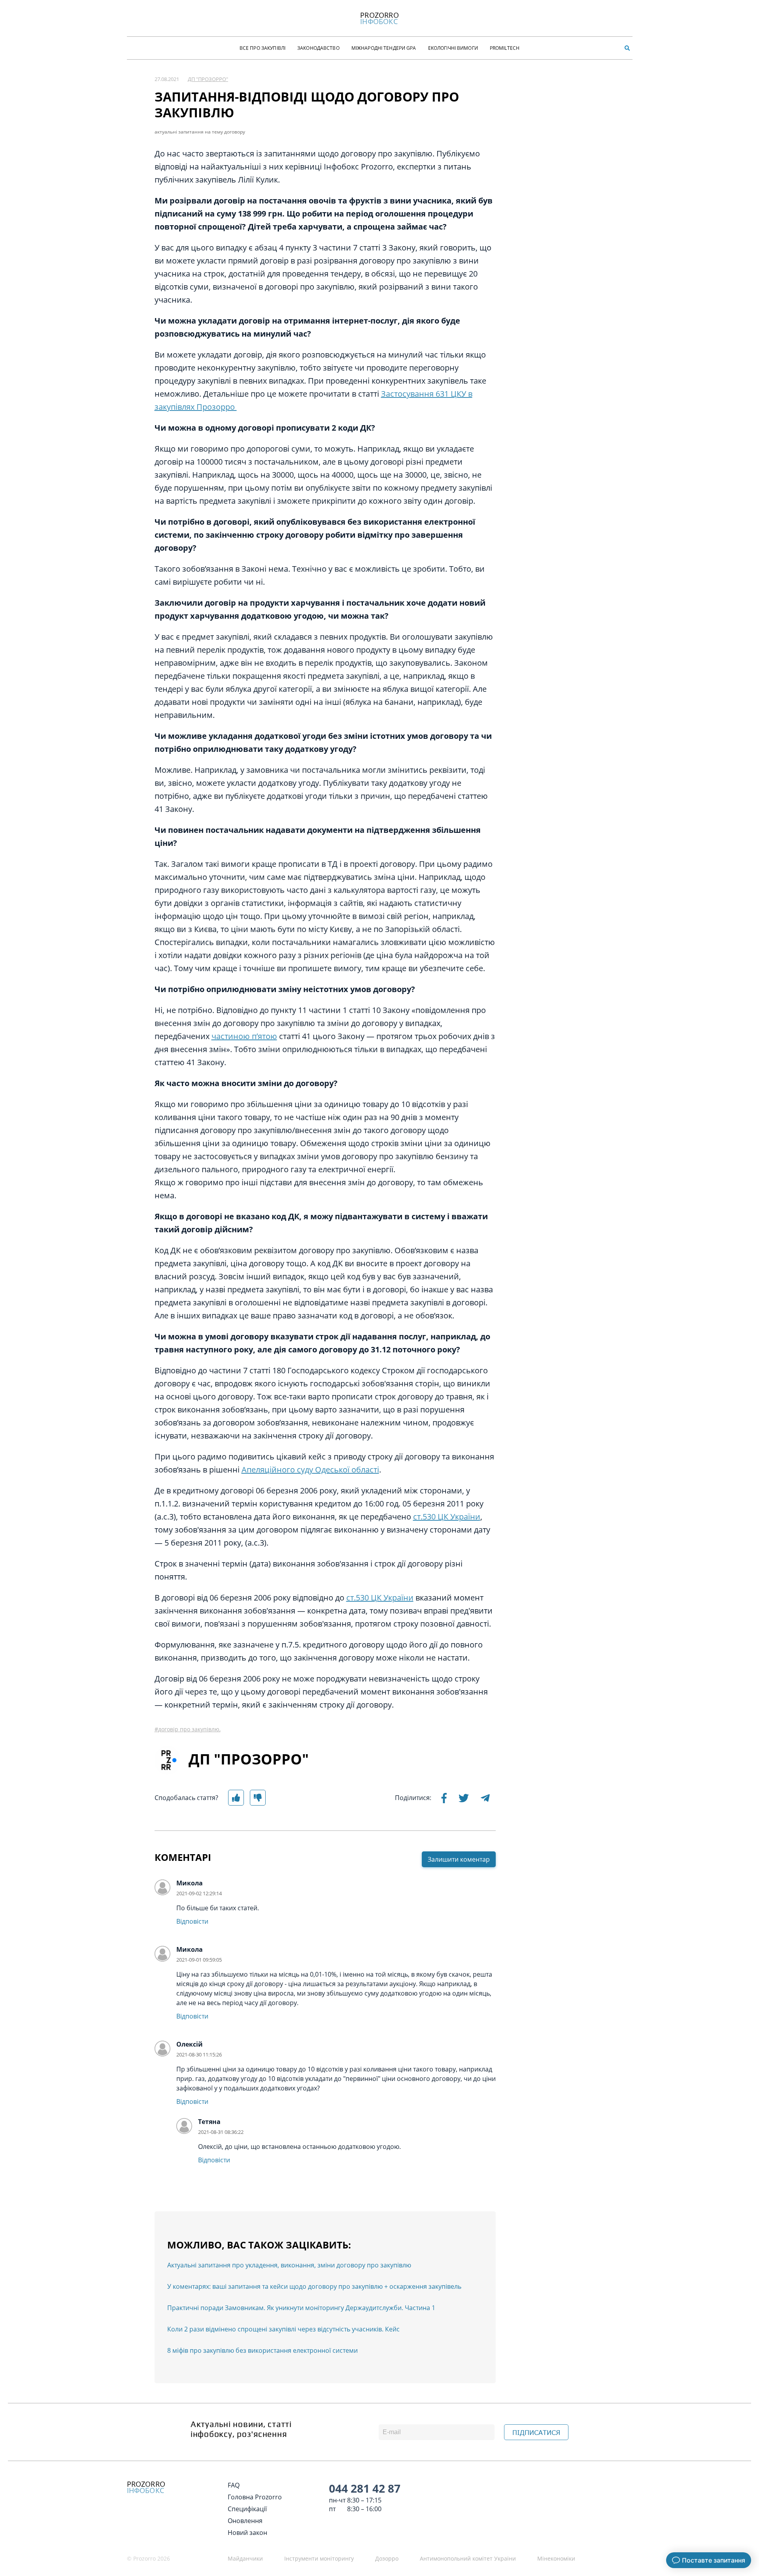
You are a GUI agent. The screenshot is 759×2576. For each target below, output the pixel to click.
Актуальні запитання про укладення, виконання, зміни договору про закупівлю (289, 2265)
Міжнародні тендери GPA (384, 48)
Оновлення (245, 2521)
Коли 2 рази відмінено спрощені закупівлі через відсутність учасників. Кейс (283, 2329)
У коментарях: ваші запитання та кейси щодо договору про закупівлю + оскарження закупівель (314, 2286)
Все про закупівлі (262, 48)
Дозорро (387, 2558)
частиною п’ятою (244, 1036)
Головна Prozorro (255, 2497)
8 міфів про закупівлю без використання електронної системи (262, 2350)
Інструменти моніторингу (319, 2558)
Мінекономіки (556, 2558)
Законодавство (318, 48)
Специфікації (247, 2509)
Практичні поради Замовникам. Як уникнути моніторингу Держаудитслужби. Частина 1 (301, 2308)
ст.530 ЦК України (447, 1517)
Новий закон (247, 2533)
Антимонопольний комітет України (468, 2558)
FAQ (234, 2485)
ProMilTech (505, 48)
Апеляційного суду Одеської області (310, 1470)
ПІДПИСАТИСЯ (536, 2433)
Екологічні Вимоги (453, 48)
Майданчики (245, 2558)
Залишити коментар (459, 1859)
